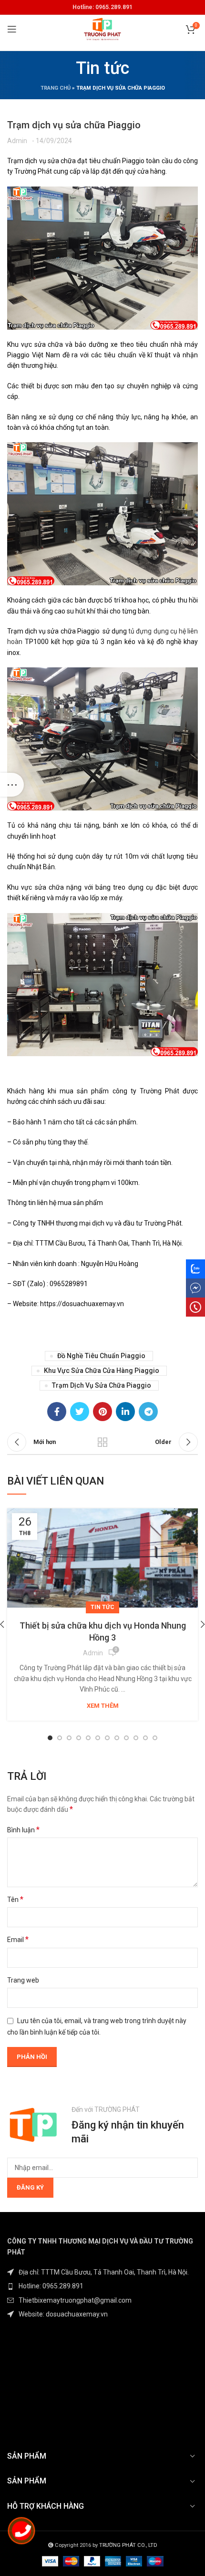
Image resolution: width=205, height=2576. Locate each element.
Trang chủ (56, 88)
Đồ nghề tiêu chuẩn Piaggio (101, 1356)
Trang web (23, 1980)
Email (18, 1939)
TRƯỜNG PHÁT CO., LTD (128, 2545)
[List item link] (102, 2286)
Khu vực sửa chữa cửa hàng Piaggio (102, 1371)
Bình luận (23, 1830)
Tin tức (102, 1607)
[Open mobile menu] (12, 29)
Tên (15, 1899)
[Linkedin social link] (125, 1412)
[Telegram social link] (148, 1412)
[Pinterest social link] (102, 1412)
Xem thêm (103, 1706)
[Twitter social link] (80, 1412)
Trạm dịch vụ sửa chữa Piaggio (102, 1385)
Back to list (102, 1442)
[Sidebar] (12, 785)
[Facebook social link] (57, 1412)
